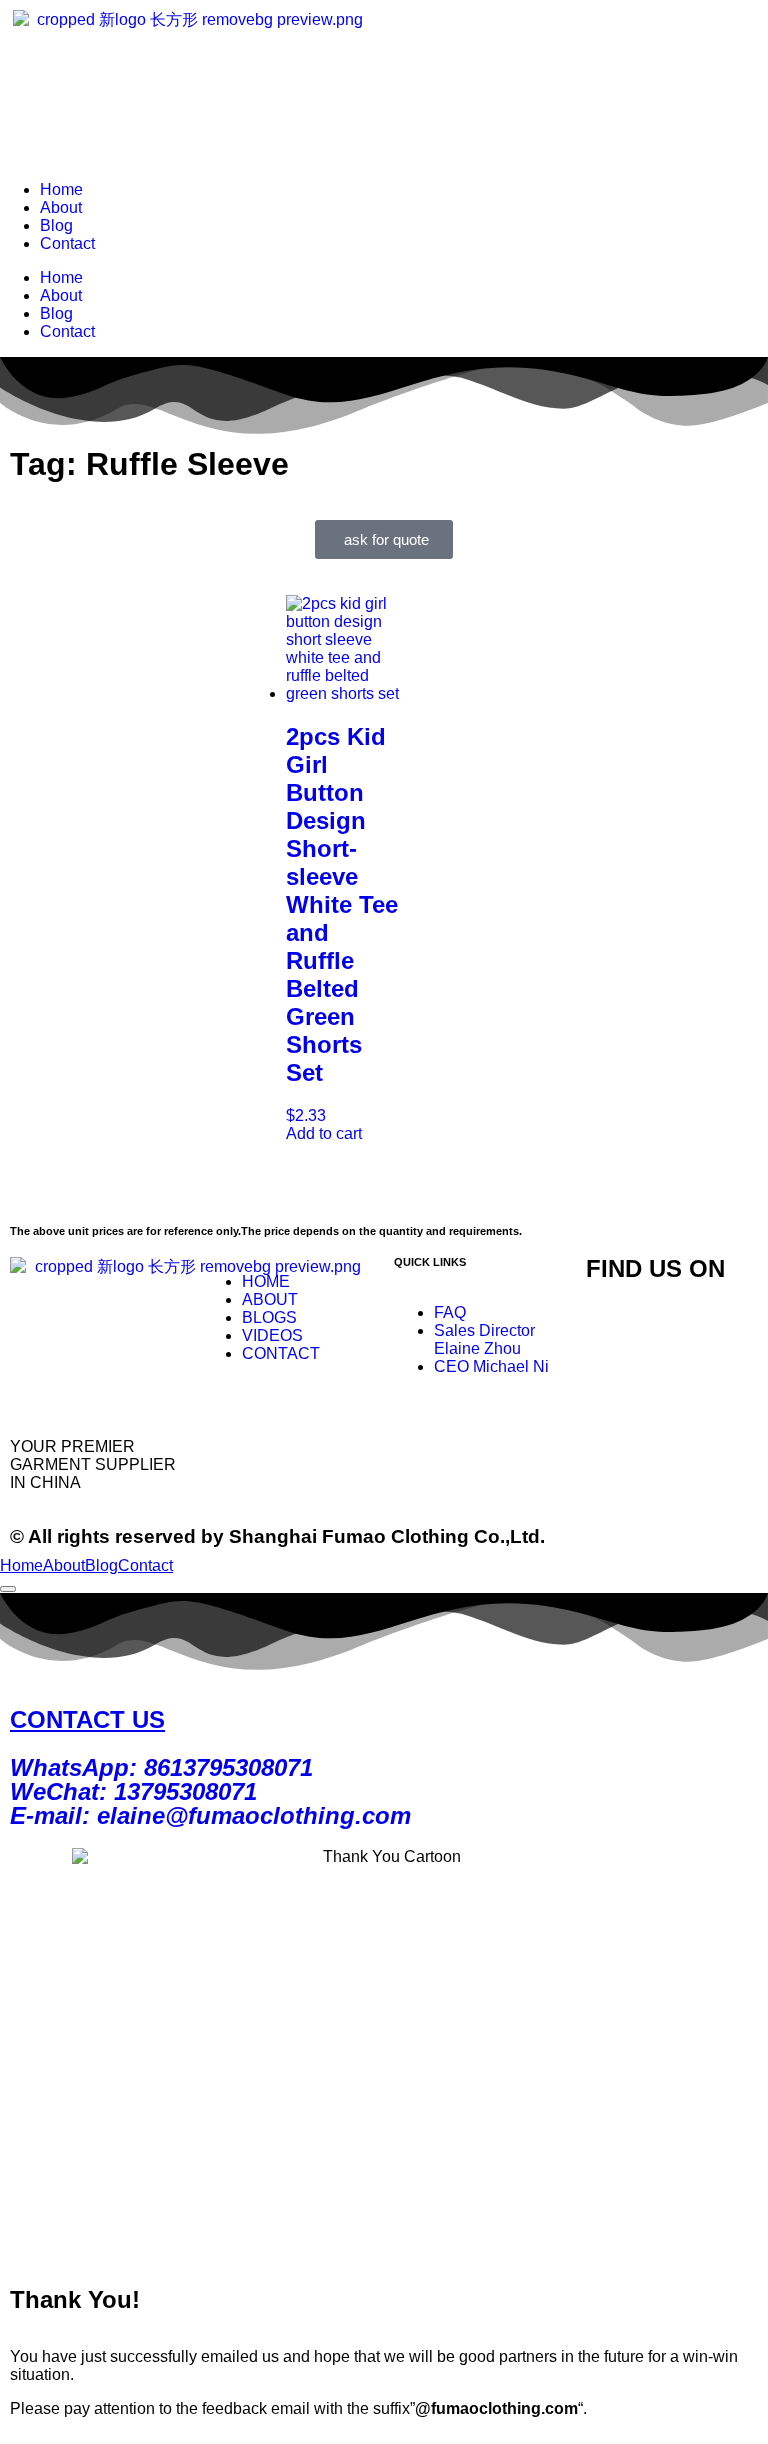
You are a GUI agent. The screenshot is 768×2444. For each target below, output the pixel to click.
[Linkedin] (611, 1380)
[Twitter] (611, 1326)
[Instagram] (719, 1326)
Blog (56, 225)
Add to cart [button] (324, 1133)
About (61, 207)
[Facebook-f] (665, 1326)
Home (61, 189)
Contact (67, 243)
